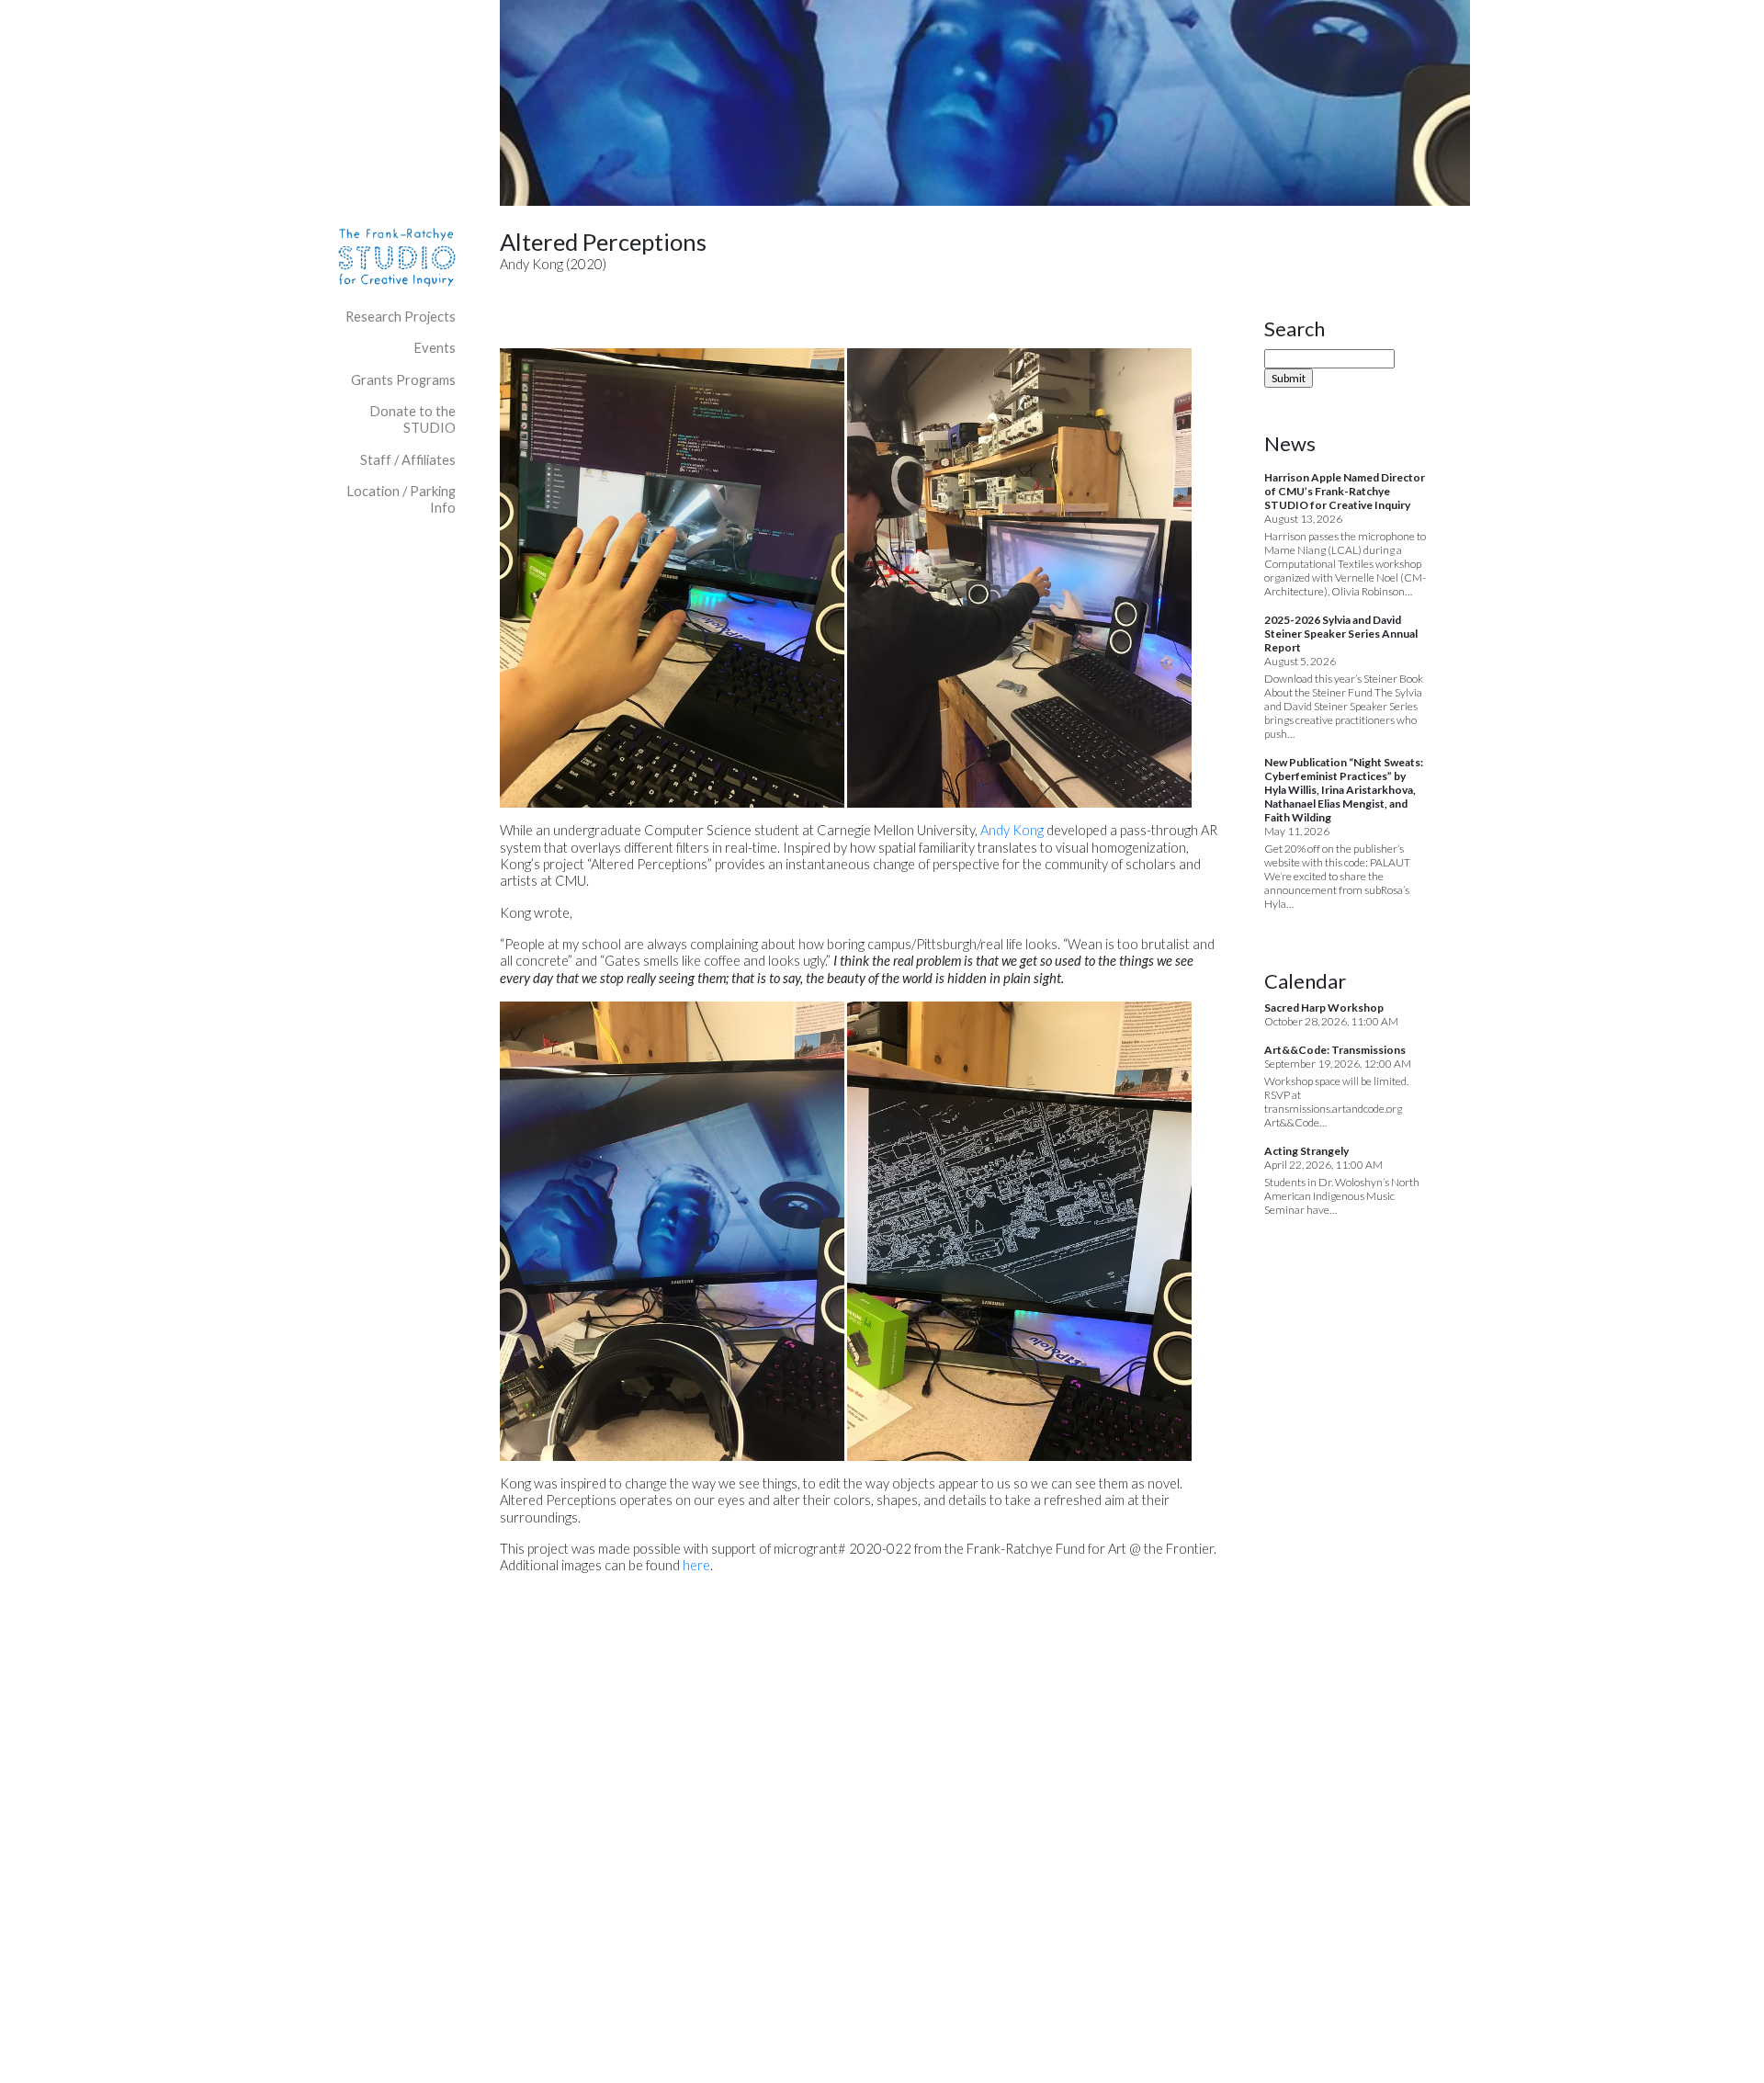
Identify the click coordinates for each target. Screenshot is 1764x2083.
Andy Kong (1012, 830)
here (696, 1565)
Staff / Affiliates (408, 460)
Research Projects (401, 317)
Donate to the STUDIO (413, 419)
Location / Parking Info (401, 499)
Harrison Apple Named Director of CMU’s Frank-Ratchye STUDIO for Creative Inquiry (1345, 491)
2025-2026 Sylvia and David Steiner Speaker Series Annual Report (1341, 634)
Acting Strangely (1306, 1151)
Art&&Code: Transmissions (1335, 1050)
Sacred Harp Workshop (1324, 1008)
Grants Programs (403, 380)
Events (435, 348)
